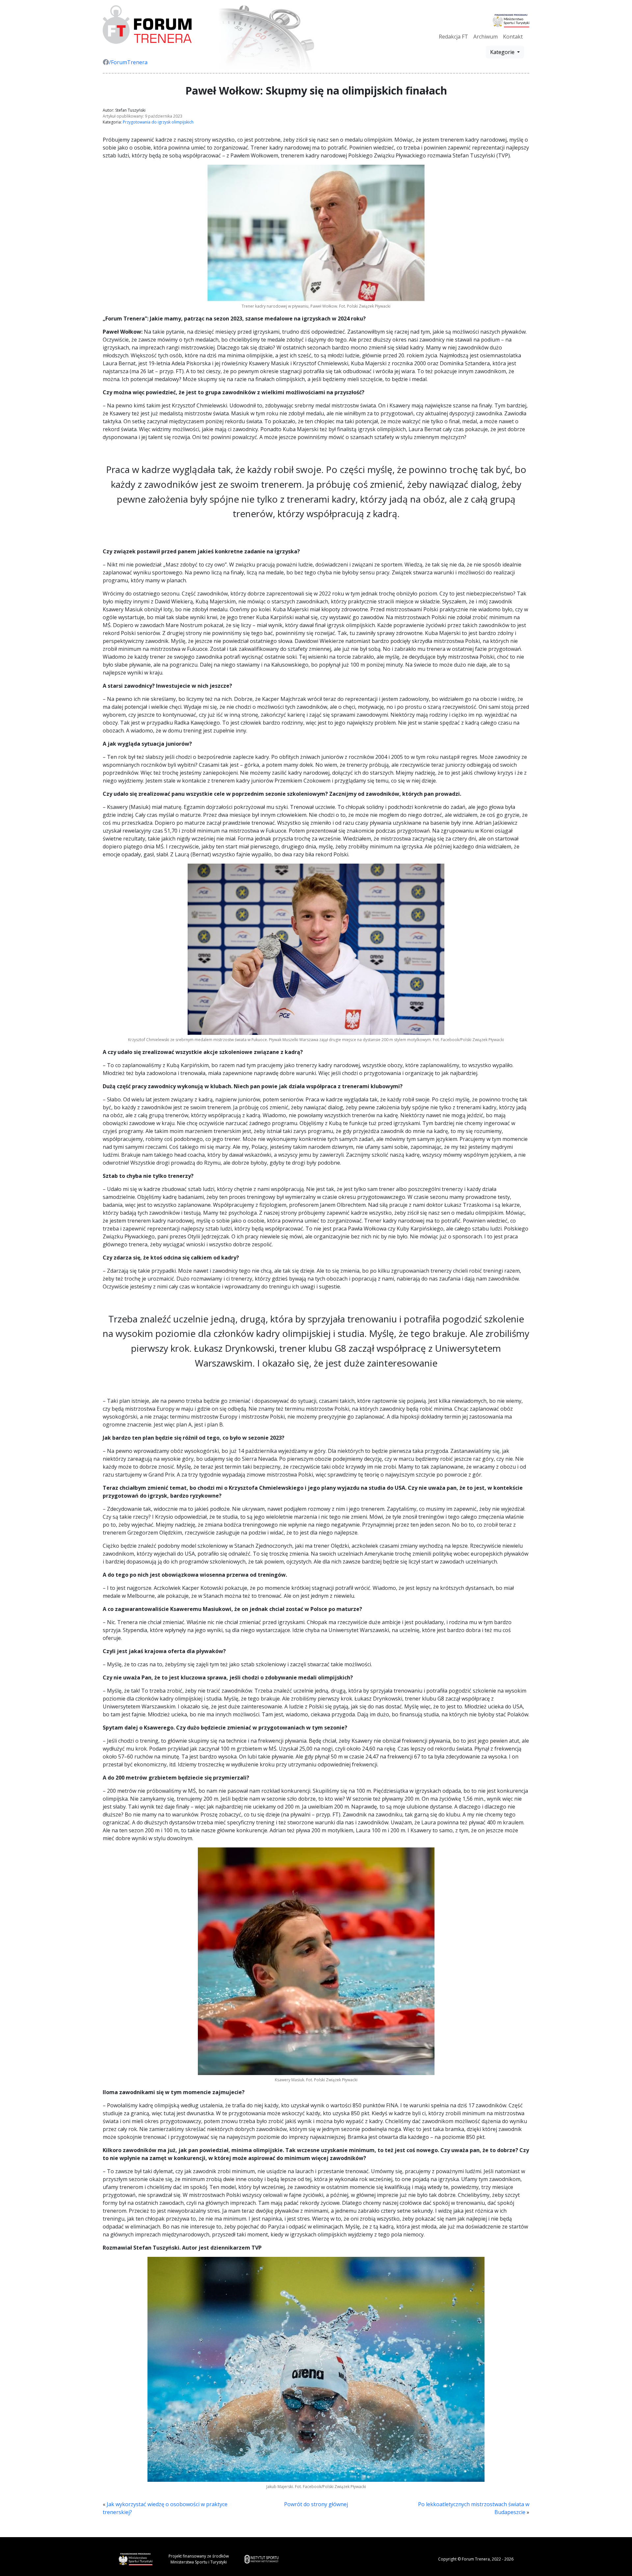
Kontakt (513, 37)
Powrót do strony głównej (316, 2504)
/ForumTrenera (128, 62)
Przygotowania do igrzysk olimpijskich (158, 122)
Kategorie (503, 52)
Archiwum (486, 37)
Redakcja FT (453, 37)
